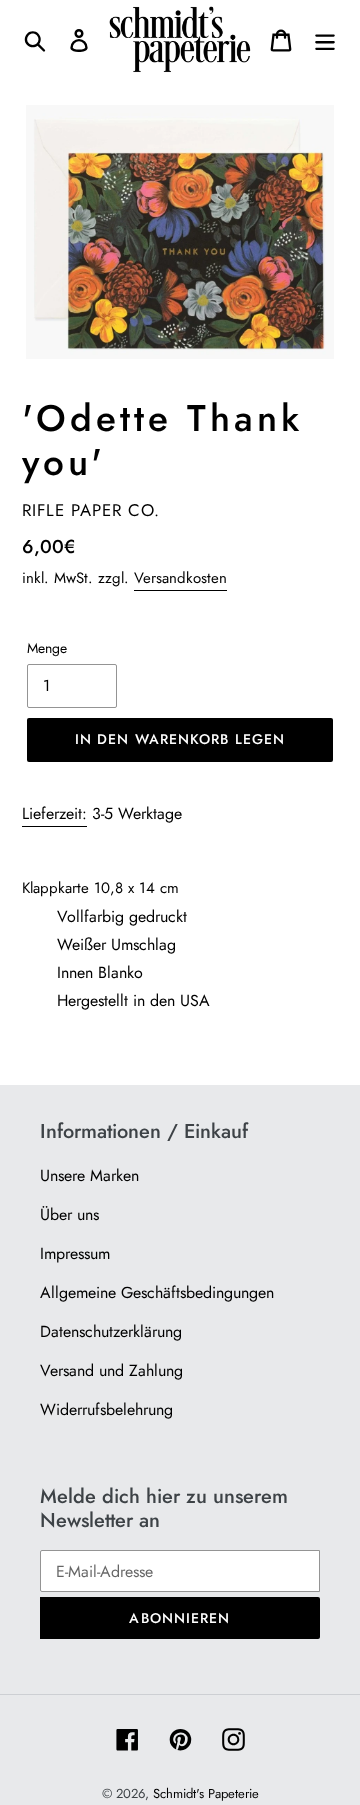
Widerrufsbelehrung (106, 1409)
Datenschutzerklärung (111, 1331)
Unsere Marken (89, 1175)
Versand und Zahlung (111, 1370)
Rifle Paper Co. (91, 510)
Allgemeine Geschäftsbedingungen (157, 1292)
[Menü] (325, 39)
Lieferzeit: (54, 813)
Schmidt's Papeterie (206, 1793)
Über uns (69, 1214)
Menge (47, 648)
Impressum (75, 1253)
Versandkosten (180, 578)
